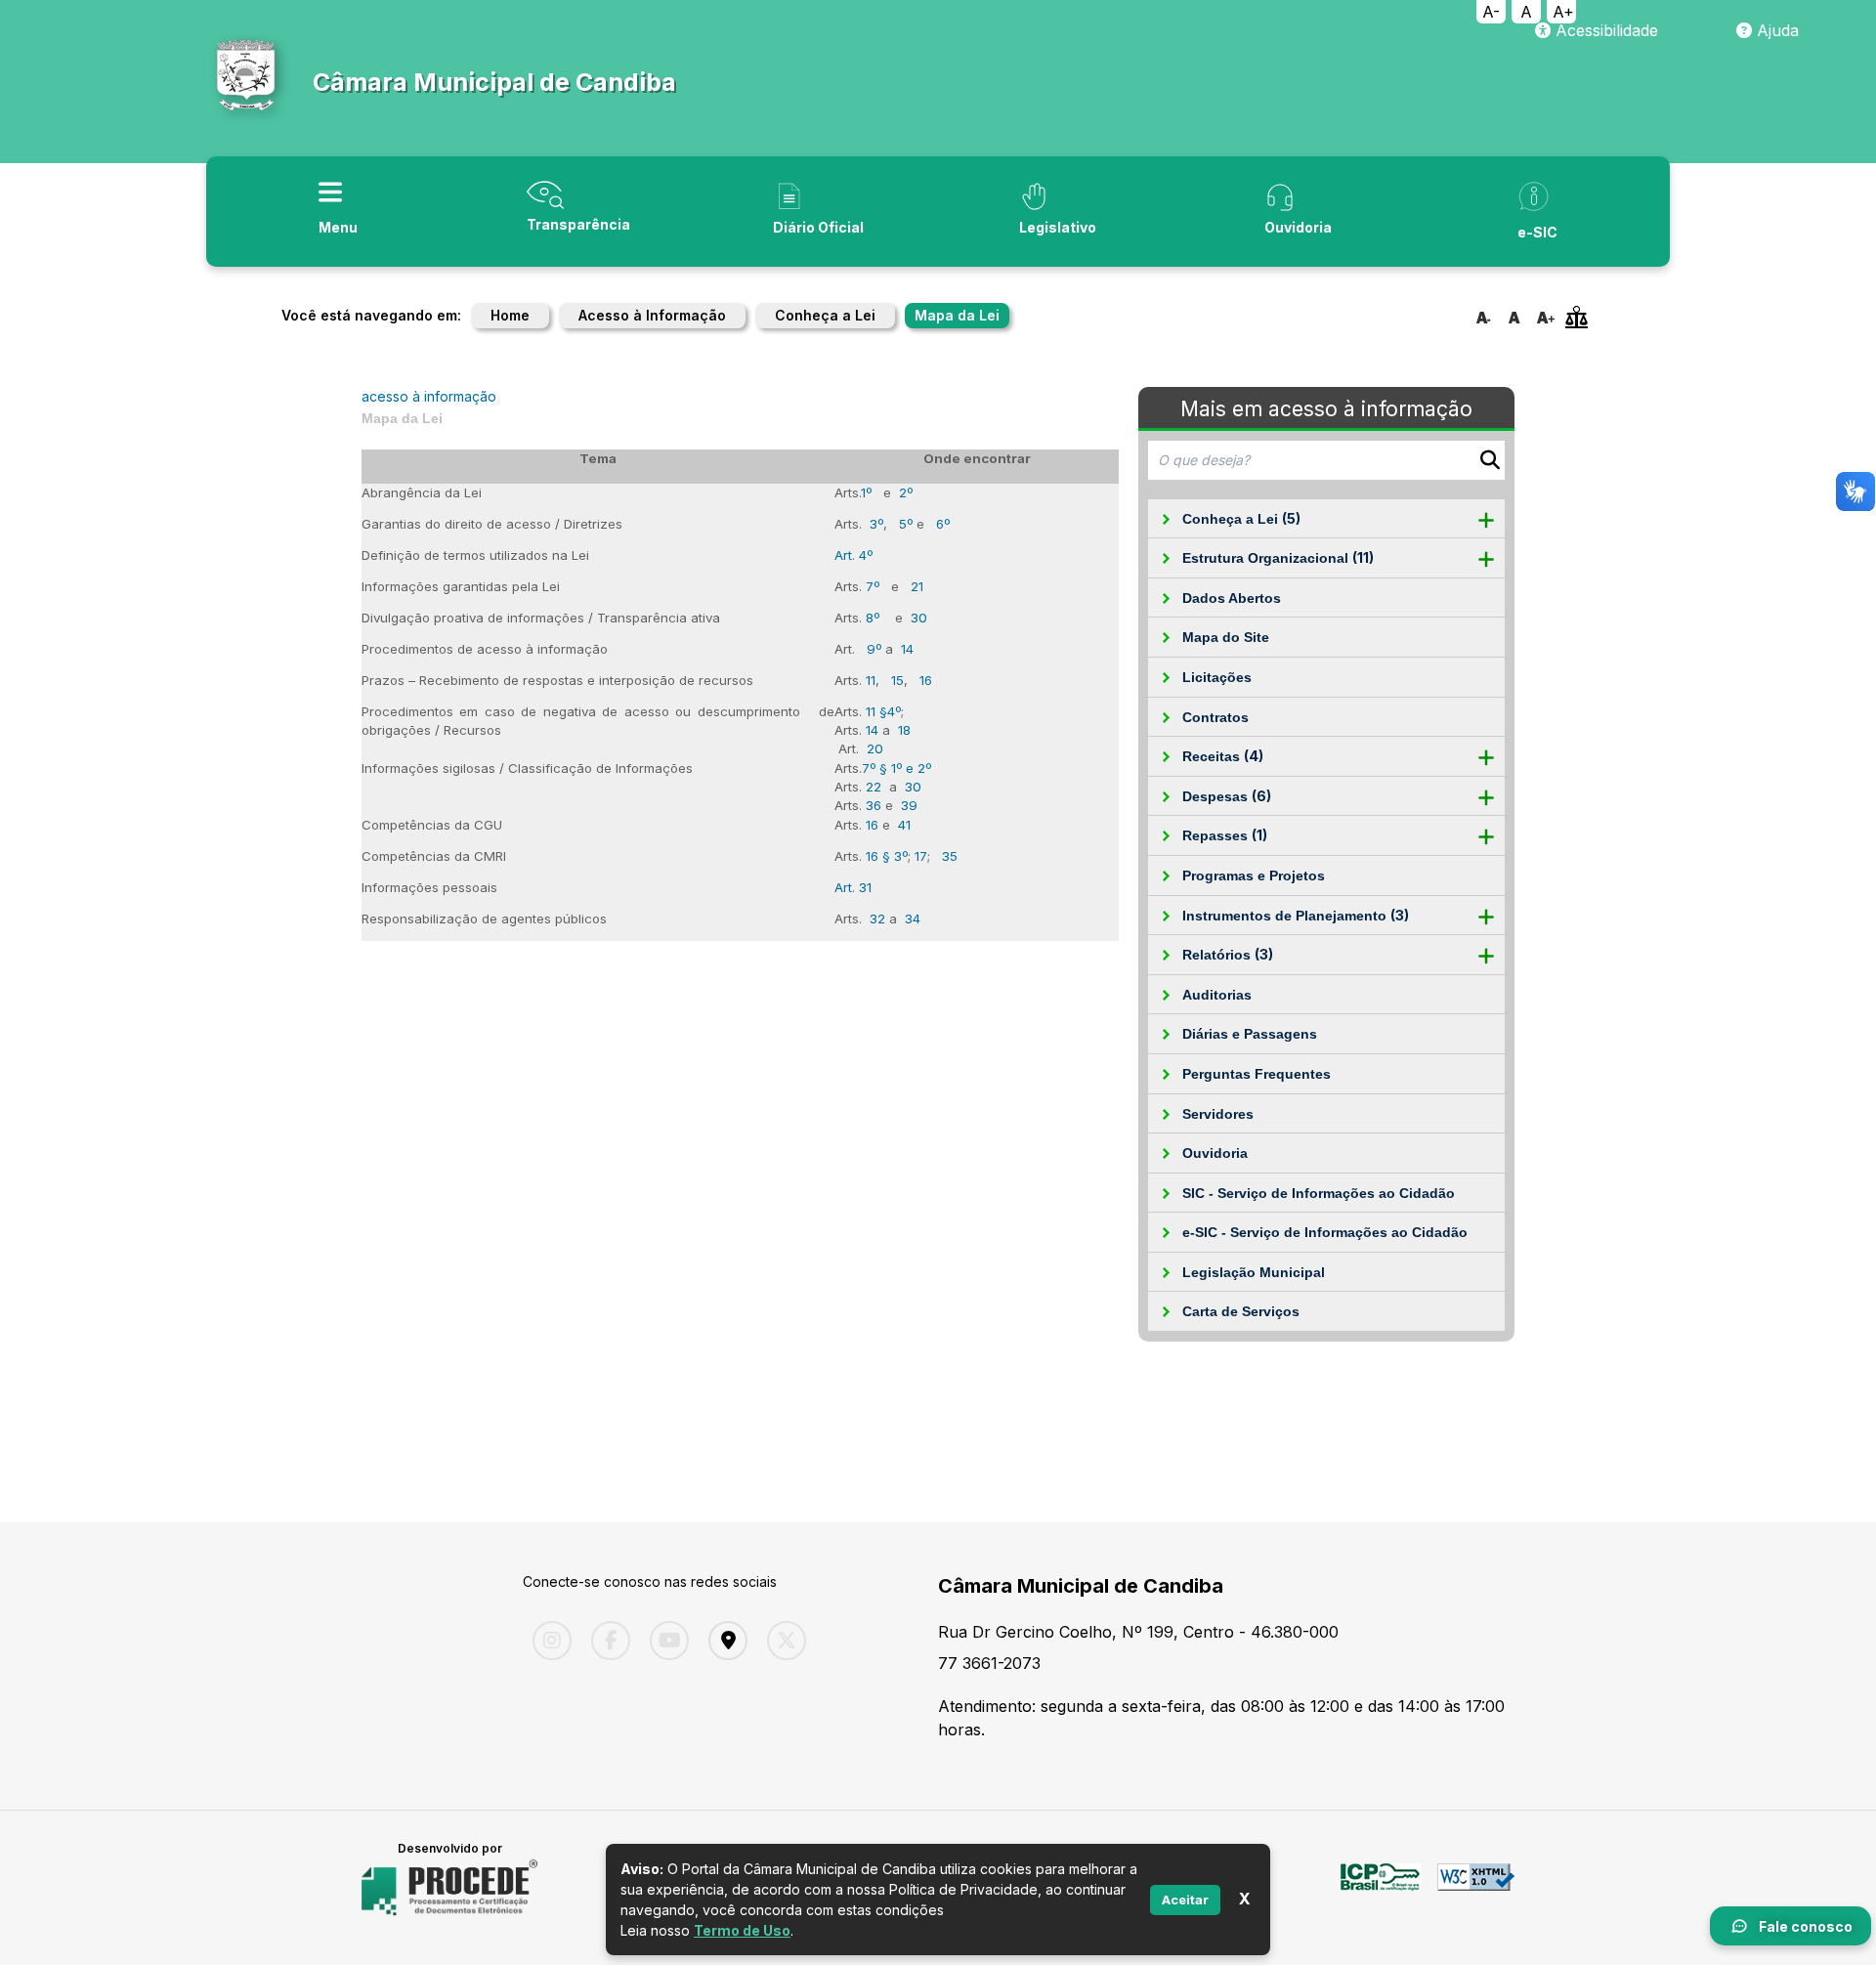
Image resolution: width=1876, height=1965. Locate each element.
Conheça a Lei (825, 315)
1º (866, 492)
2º (906, 492)
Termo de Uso (742, 1930)
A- (1491, 12)
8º (873, 618)
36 (874, 805)
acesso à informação (429, 396)
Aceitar (1185, 1899)
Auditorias (1217, 995)
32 (877, 918)
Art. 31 (853, 887)
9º (874, 649)
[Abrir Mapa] (723, 1641)
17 (921, 856)
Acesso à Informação (652, 315)
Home (510, 315)
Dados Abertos (1232, 598)
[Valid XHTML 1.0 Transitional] (1476, 1888)
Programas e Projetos (1254, 876)
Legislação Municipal (1254, 1272)
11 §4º (883, 711)
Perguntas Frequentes (1257, 1074)
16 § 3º (887, 856)
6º (943, 524)
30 (919, 618)
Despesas (1227, 796)
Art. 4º (853, 555)
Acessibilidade (1604, 30)
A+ (1563, 12)
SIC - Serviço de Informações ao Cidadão (1319, 1193)
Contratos (1215, 717)
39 (909, 805)
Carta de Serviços (1241, 1311)
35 (950, 856)
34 (913, 918)
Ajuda (1775, 30)
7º (873, 586)
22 (874, 787)
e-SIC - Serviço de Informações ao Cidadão (1325, 1232)
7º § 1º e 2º (896, 768)
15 (897, 680)
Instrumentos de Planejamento (1296, 915)
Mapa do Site (1226, 637)
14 (907, 649)
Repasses (1225, 835)
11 (871, 680)
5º (906, 524)
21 (917, 586)
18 (904, 730)
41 (904, 825)
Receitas (1223, 756)
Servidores (1218, 1114)
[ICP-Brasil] (1381, 1888)
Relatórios (1228, 954)
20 (875, 748)
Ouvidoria (1215, 1153)
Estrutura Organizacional (1278, 557)
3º (876, 524)
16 (926, 680)
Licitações (1217, 677)
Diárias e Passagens (1250, 1034)
